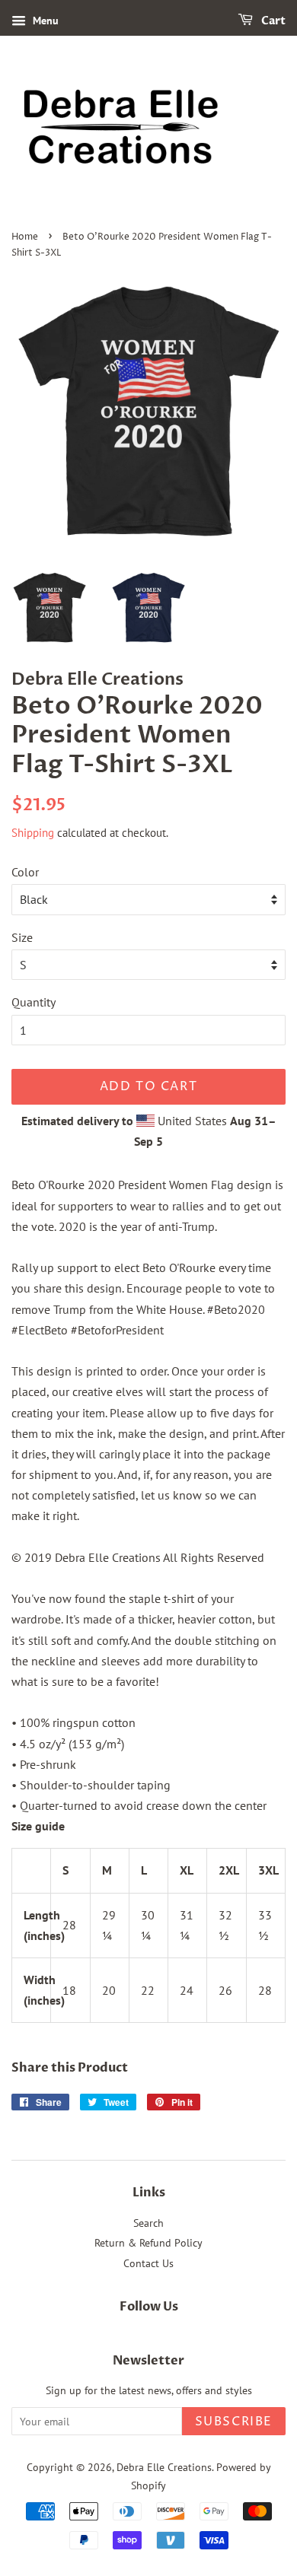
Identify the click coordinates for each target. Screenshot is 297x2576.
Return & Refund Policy (148, 2243)
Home (25, 237)
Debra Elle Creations (164, 2467)
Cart (272, 21)
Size (22, 937)
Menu (44, 21)
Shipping (33, 833)
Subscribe (234, 2422)
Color (25, 872)
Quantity (34, 1002)
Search (148, 2223)
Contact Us (148, 2263)
